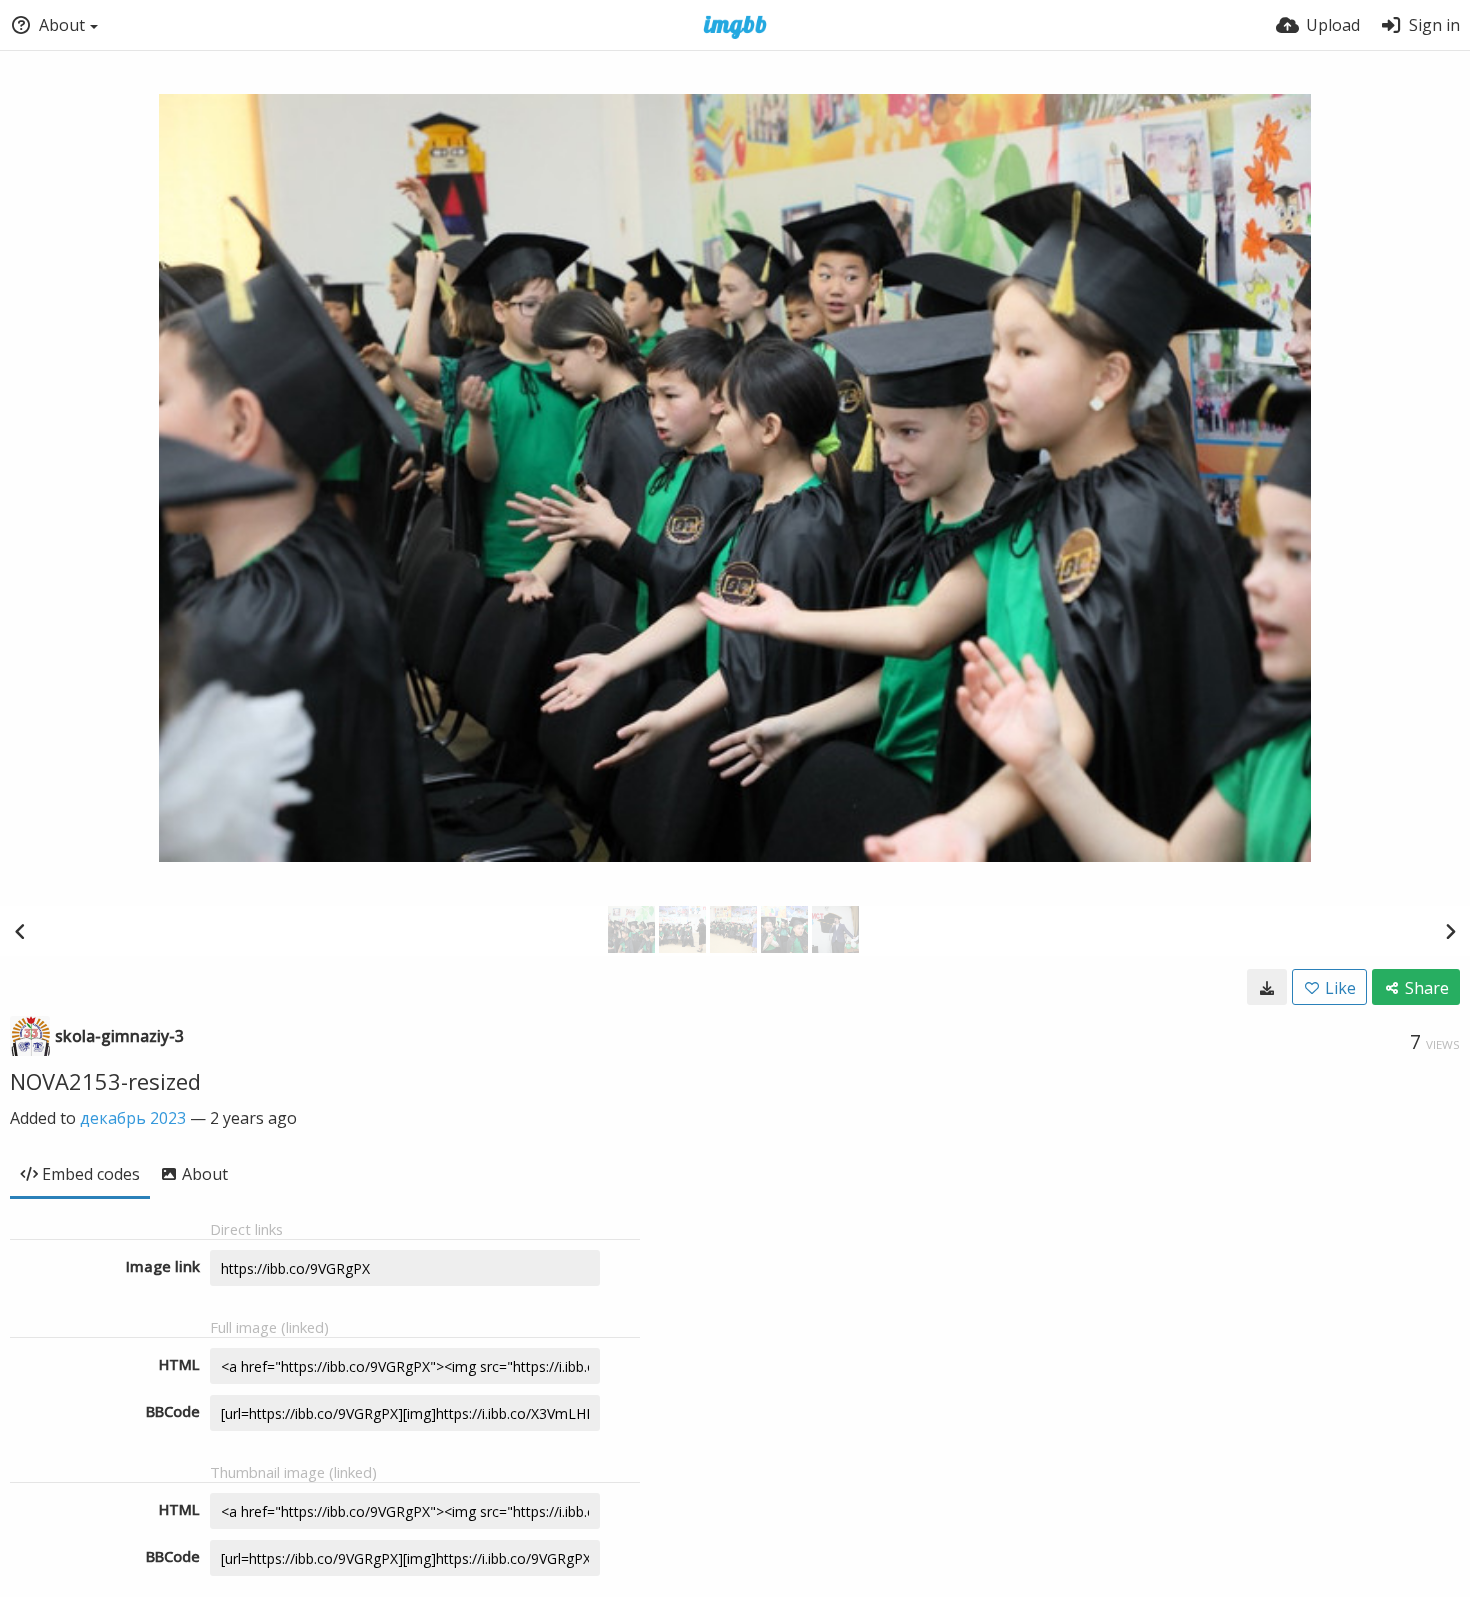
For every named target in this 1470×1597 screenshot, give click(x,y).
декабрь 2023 (133, 1118)
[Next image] (1450, 931)
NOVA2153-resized (105, 1081)
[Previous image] (20, 931)
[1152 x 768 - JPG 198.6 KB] (1267, 987)
